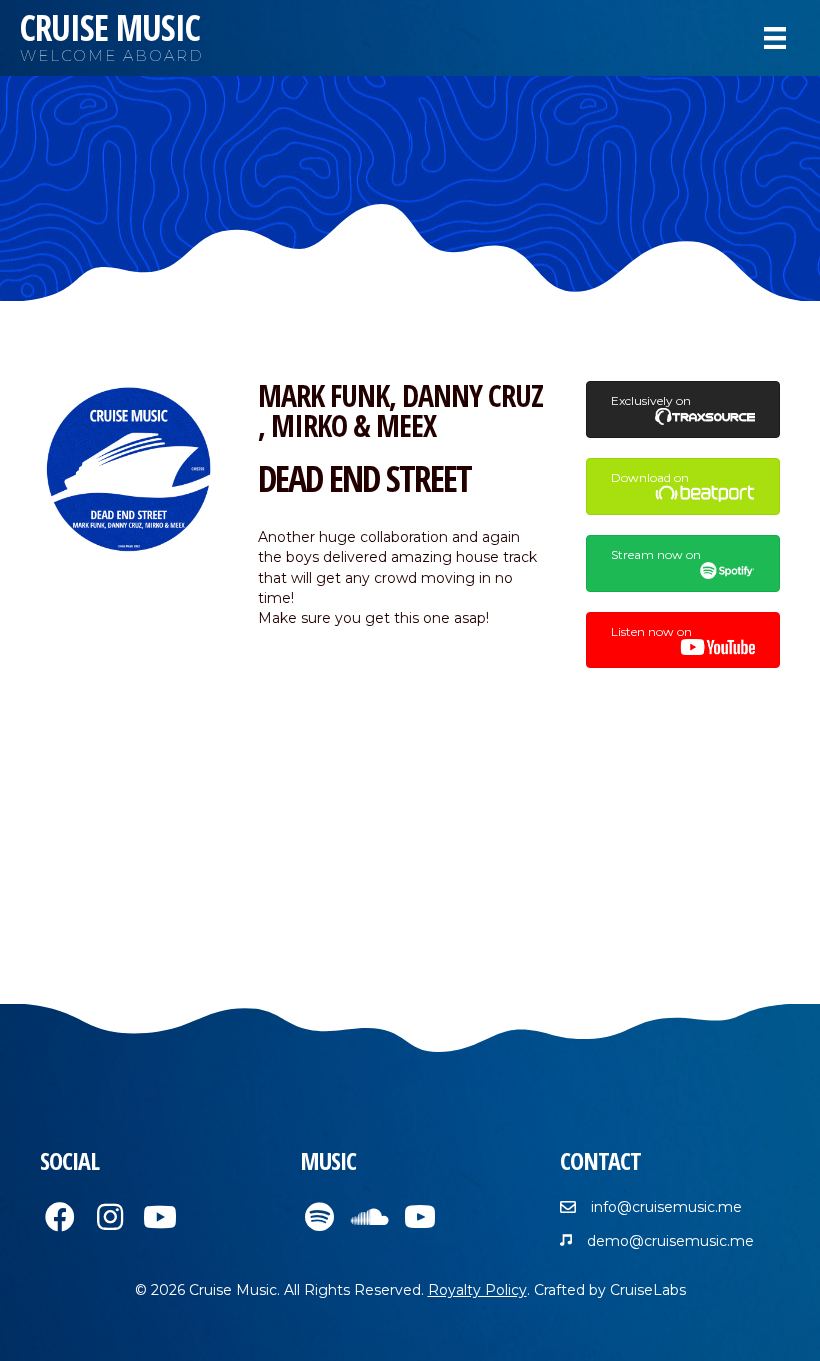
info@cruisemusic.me (666, 1207)
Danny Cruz (472, 395)
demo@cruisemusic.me (670, 1241)
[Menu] (775, 38)
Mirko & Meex (353, 425)
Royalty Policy (477, 1290)
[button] (60, 1217)
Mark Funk (323, 395)
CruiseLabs (648, 1290)
